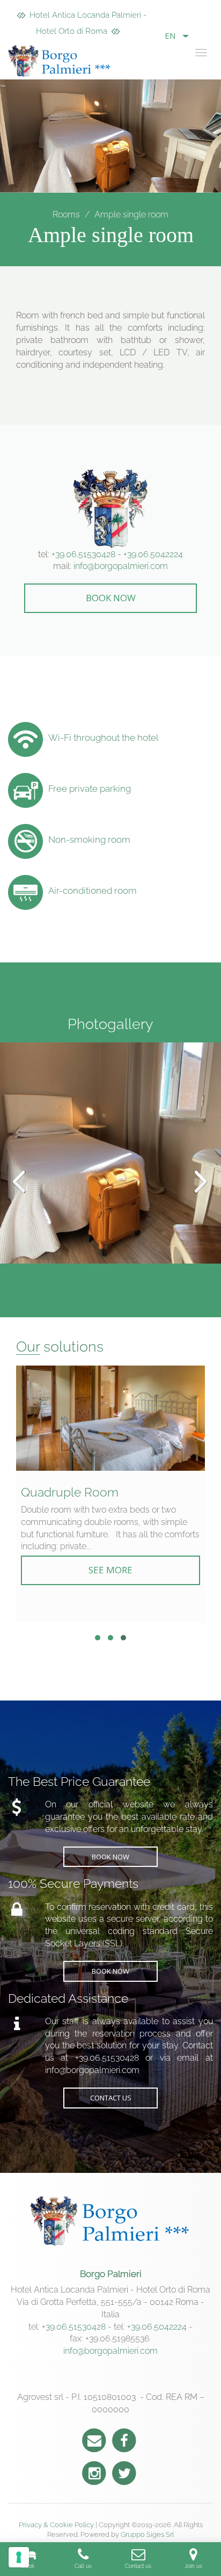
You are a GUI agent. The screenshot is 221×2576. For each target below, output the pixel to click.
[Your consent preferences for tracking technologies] (19, 2557)
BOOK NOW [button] (111, 598)
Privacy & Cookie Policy (56, 2525)
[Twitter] (124, 2472)
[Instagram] (94, 2472)
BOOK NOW (110, 1857)
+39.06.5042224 (153, 554)
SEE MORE (110, 1570)
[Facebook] (124, 2439)
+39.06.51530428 (83, 554)
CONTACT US (111, 2098)
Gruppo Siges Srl (147, 2534)
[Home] (62, 61)
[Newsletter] (94, 2439)
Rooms (66, 214)
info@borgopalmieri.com (121, 566)
